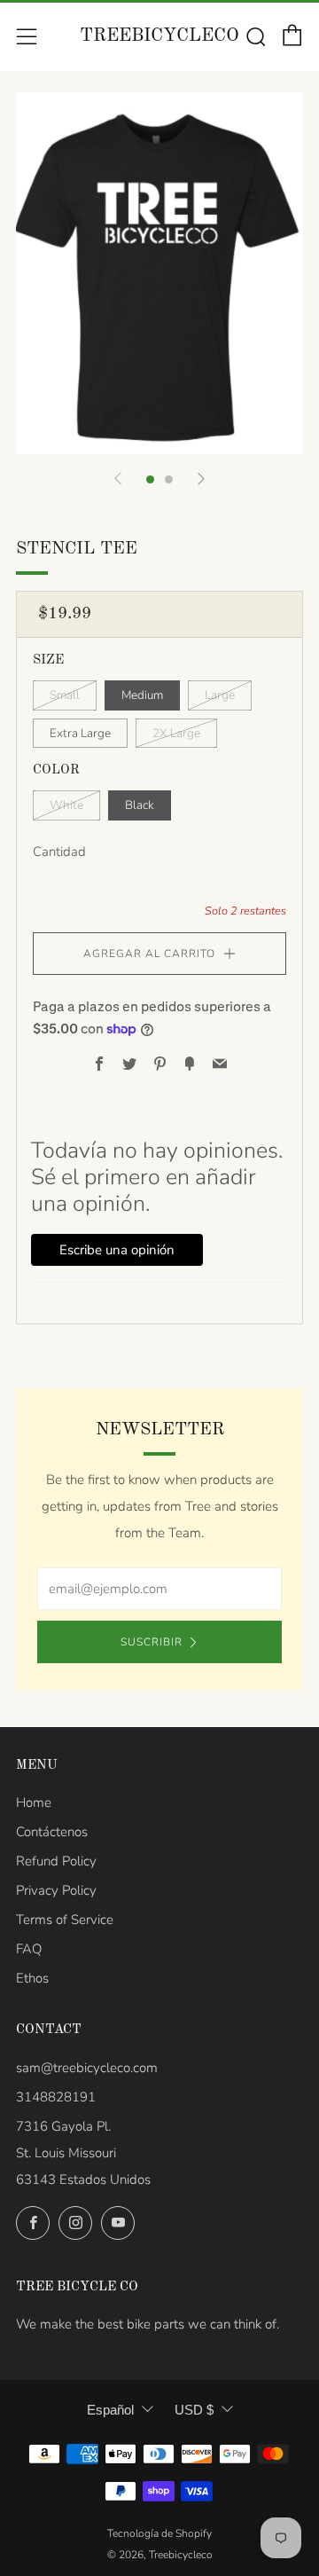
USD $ (194, 2410)
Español (110, 2410)
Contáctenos (52, 1832)
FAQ (29, 1949)
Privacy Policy (56, 1890)
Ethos (32, 1978)
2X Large (176, 733)
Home (34, 1802)
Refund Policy (56, 1861)
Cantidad (59, 852)
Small (65, 695)
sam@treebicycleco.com (87, 2068)
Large (220, 695)
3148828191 (56, 2097)
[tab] (150, 479)
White (66, 805)
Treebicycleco (159, 36)
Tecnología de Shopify (159, 2533)
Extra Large (80, 733)
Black (140, 805)
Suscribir (152, 1642)
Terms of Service (65, 1920)
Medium (142, 695)
